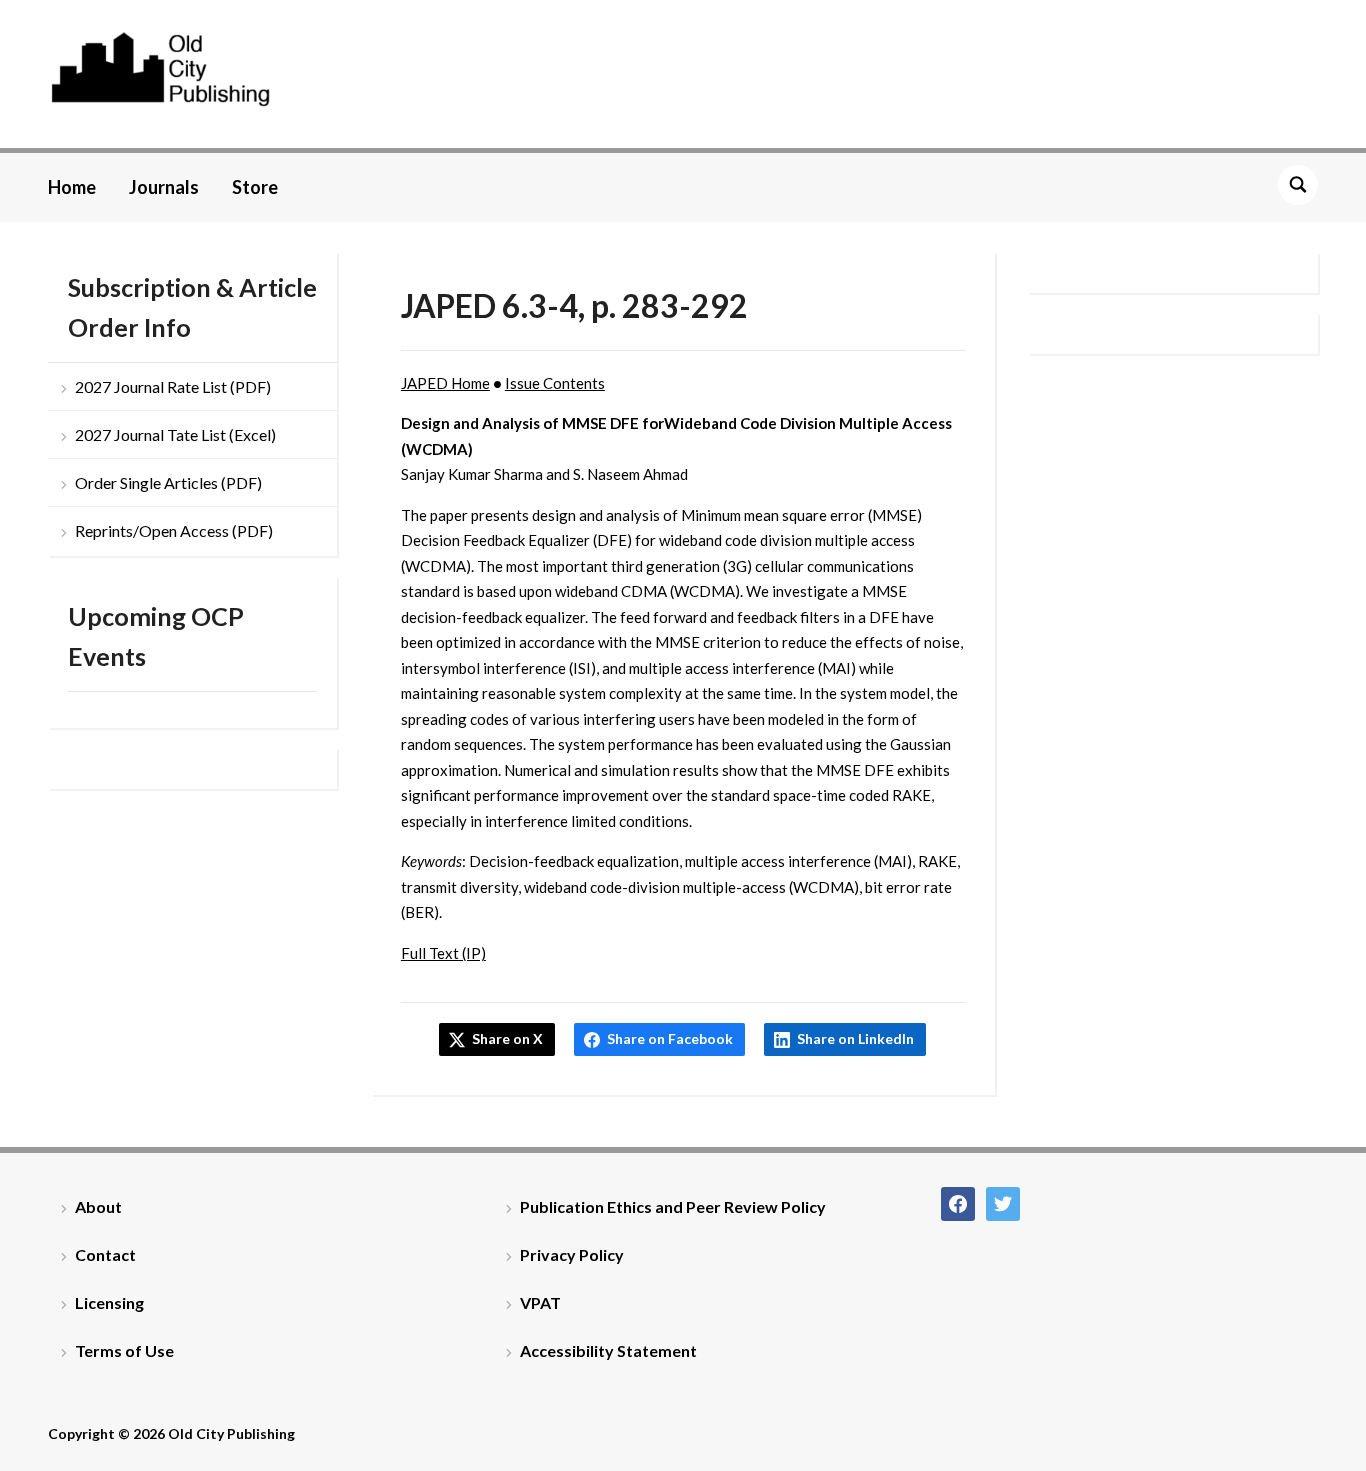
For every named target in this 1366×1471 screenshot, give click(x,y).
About (98, 1206)
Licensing (109, 1302)
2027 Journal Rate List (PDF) (173, 386)
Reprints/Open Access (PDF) (174, 530)
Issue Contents (555, 383)
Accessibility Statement (608, 1350)
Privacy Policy (572, 1254)
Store (255, 187)
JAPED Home (445, 383)
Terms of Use (124, 1350)
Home (72, 187)
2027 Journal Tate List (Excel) (175, 434)
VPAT (540, 1302)
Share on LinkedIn (855, 1038)
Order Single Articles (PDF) (168, 482)
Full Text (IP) (443, 953)
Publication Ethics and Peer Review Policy (673, 1206)
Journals (164, 187)
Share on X (507, 1038)
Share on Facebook (670, 1038)
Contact (105, 1254)
